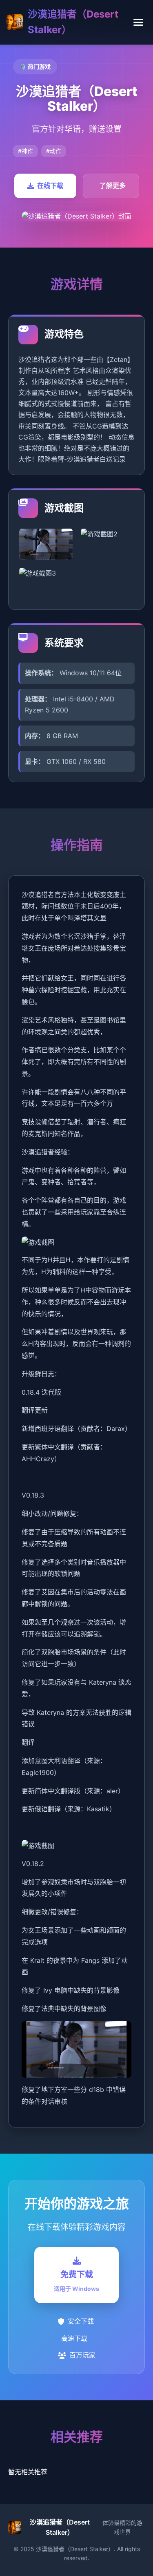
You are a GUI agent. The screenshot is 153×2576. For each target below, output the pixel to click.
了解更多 (113, 185)
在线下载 (50, 185)
